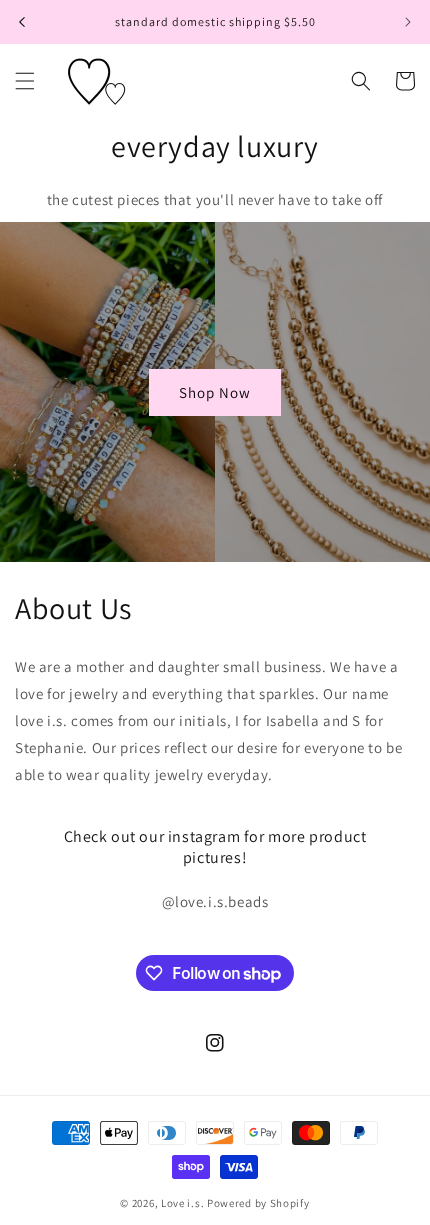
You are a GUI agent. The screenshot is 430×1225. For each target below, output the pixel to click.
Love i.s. (182, 1203)
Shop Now (215, 391)
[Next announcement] (408, 22)
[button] (25, 81)
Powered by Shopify (258, 1203)
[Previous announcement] (22, 22)
